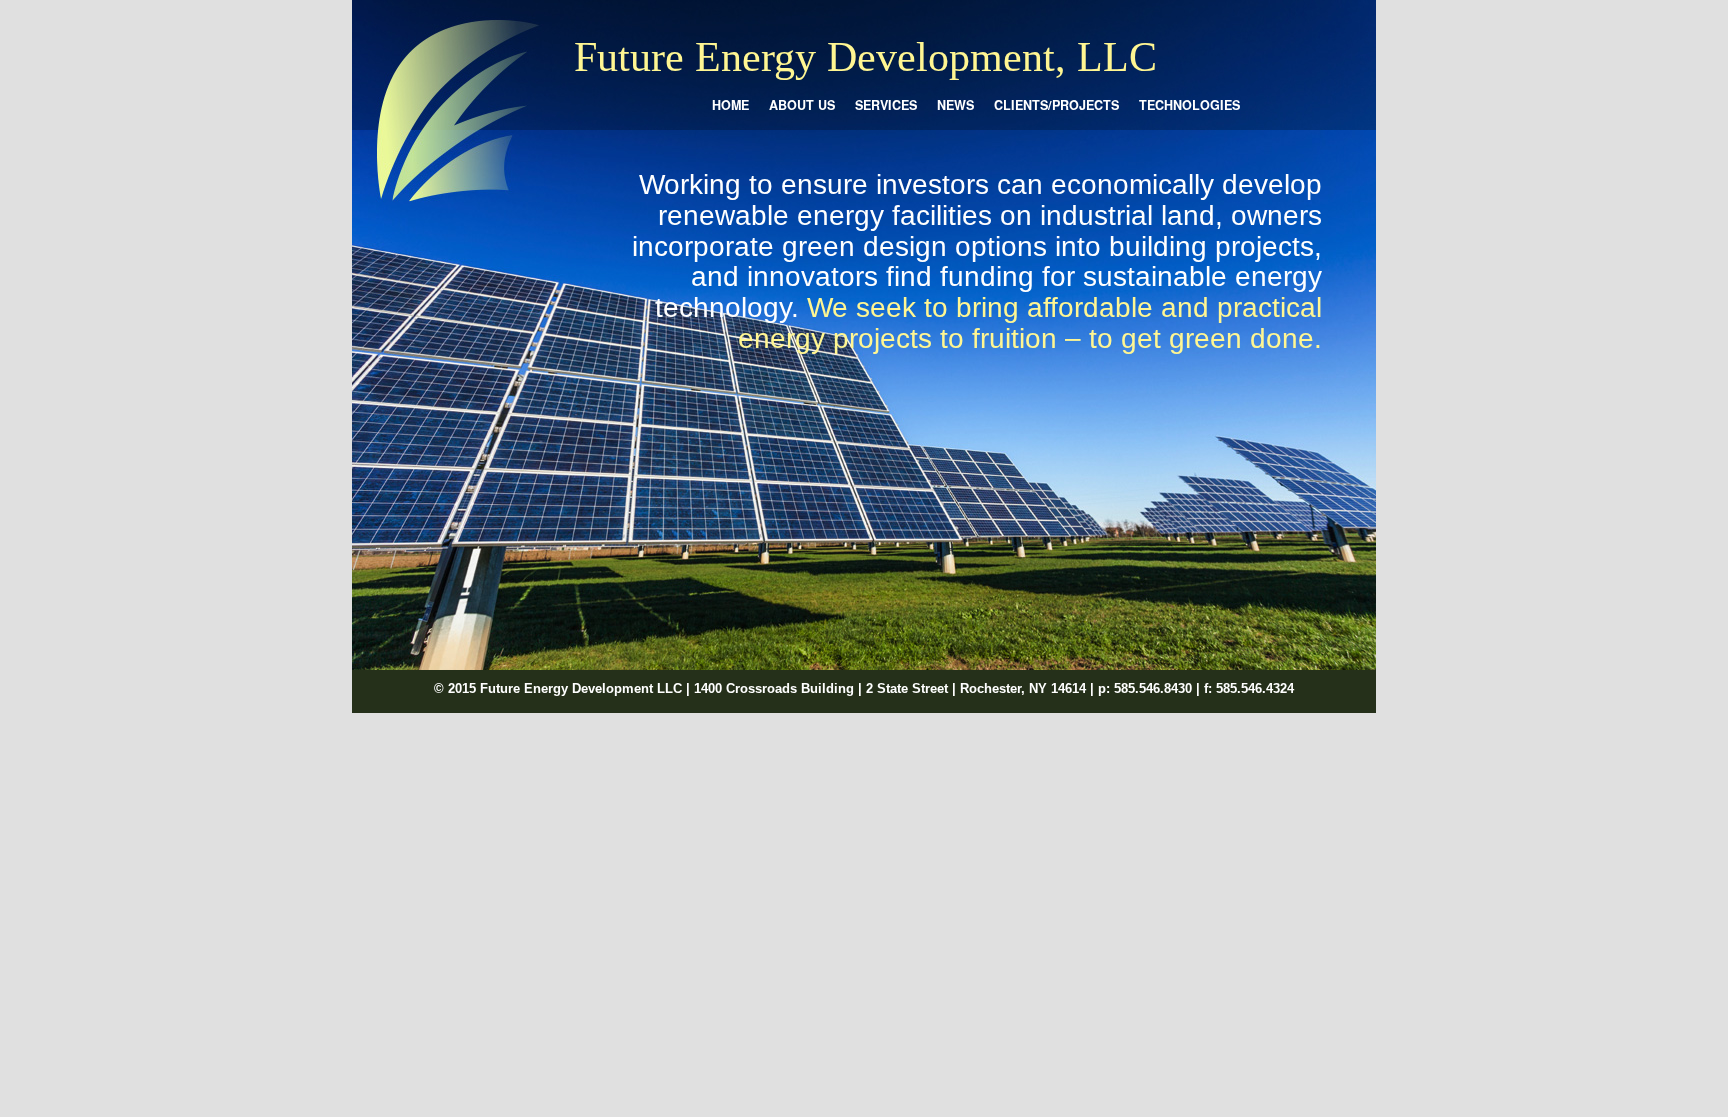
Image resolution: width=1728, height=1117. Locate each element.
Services (886, 105)
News (955, 105)
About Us (802, 105)
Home (730, 105)
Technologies (1189, 105)
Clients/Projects (1056, 105)
